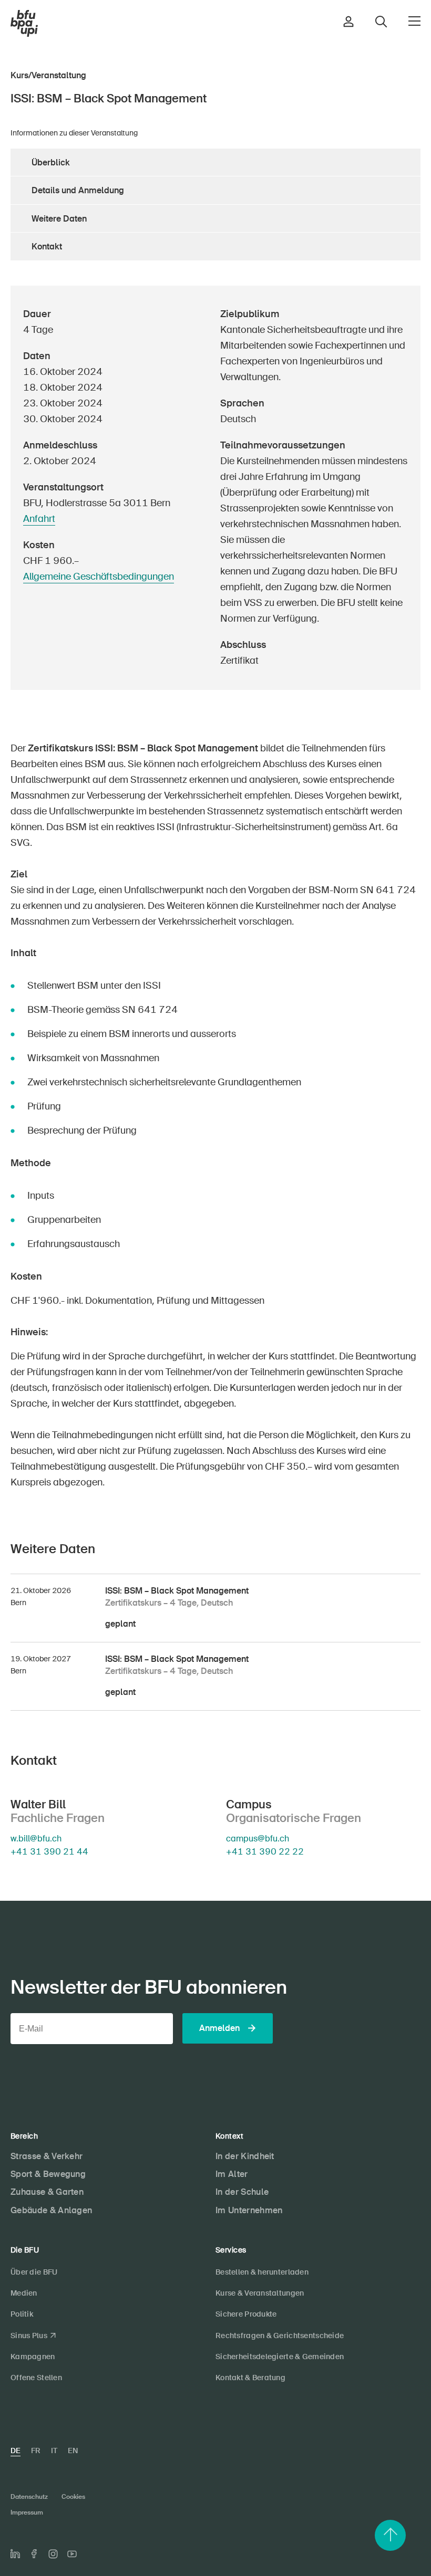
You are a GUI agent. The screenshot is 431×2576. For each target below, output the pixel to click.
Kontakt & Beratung (250, 2378)
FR (36, 2451)
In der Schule (242, 2192)
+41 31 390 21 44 (49, 1852)
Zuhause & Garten (47, 2192)
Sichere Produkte (246, 2314)
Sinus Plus (29, 2336)
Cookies (73, 2497)
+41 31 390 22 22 (265, 1852)
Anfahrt (39, 519)
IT (54, 2451)
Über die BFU (34, 2272)
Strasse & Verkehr (47, 2156)
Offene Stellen (36, 2378)
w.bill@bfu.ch (36, 1839)
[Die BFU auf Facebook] (34, 2554)
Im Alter (232, 2174)
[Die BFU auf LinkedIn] (15, 2554)
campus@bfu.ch (258, 1839)
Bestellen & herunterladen (262, 2272)
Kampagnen (33, 2357)
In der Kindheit (245, 2156)
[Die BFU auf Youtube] (72, 2554)
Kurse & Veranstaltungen (260, 2293)
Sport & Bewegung (48, 2174)
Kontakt (47, 247)
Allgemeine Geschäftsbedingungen (99, 577)
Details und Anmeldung (78, 190)
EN (73, 2451)
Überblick (51, 163)
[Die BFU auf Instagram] (53, 2554)
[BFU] (24, 24)
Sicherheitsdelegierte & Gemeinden (280, 2357)
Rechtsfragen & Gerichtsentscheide (280, 2336)
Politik (22, 2314)
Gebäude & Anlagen (51, 2210)
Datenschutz (29, 2497)
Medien (24, 2293)
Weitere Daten (59, 219)
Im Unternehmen (249, 2210)
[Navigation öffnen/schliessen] (414, 21)
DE (16, 2451)
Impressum (27, 2512)
